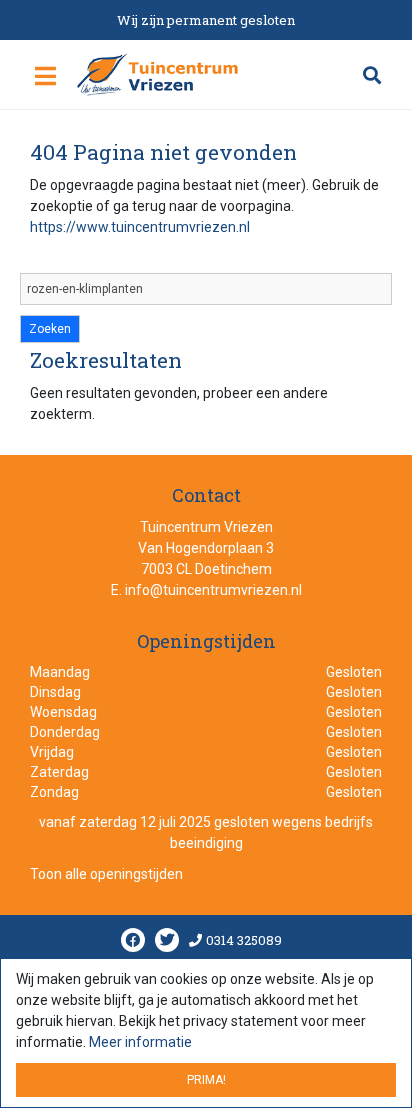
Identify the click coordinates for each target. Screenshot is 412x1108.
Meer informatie (140, 1042)
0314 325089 (244, 941)
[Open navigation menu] (45, 77)
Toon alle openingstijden (106, 875)
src (372, 75)
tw (167, 941)
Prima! (206, 1080)
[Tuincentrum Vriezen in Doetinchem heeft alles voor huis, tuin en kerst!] (158, 74)
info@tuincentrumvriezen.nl (213, 590)
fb (133, 941)
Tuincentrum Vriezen (206, 527)
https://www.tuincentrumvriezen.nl (140, 227)
